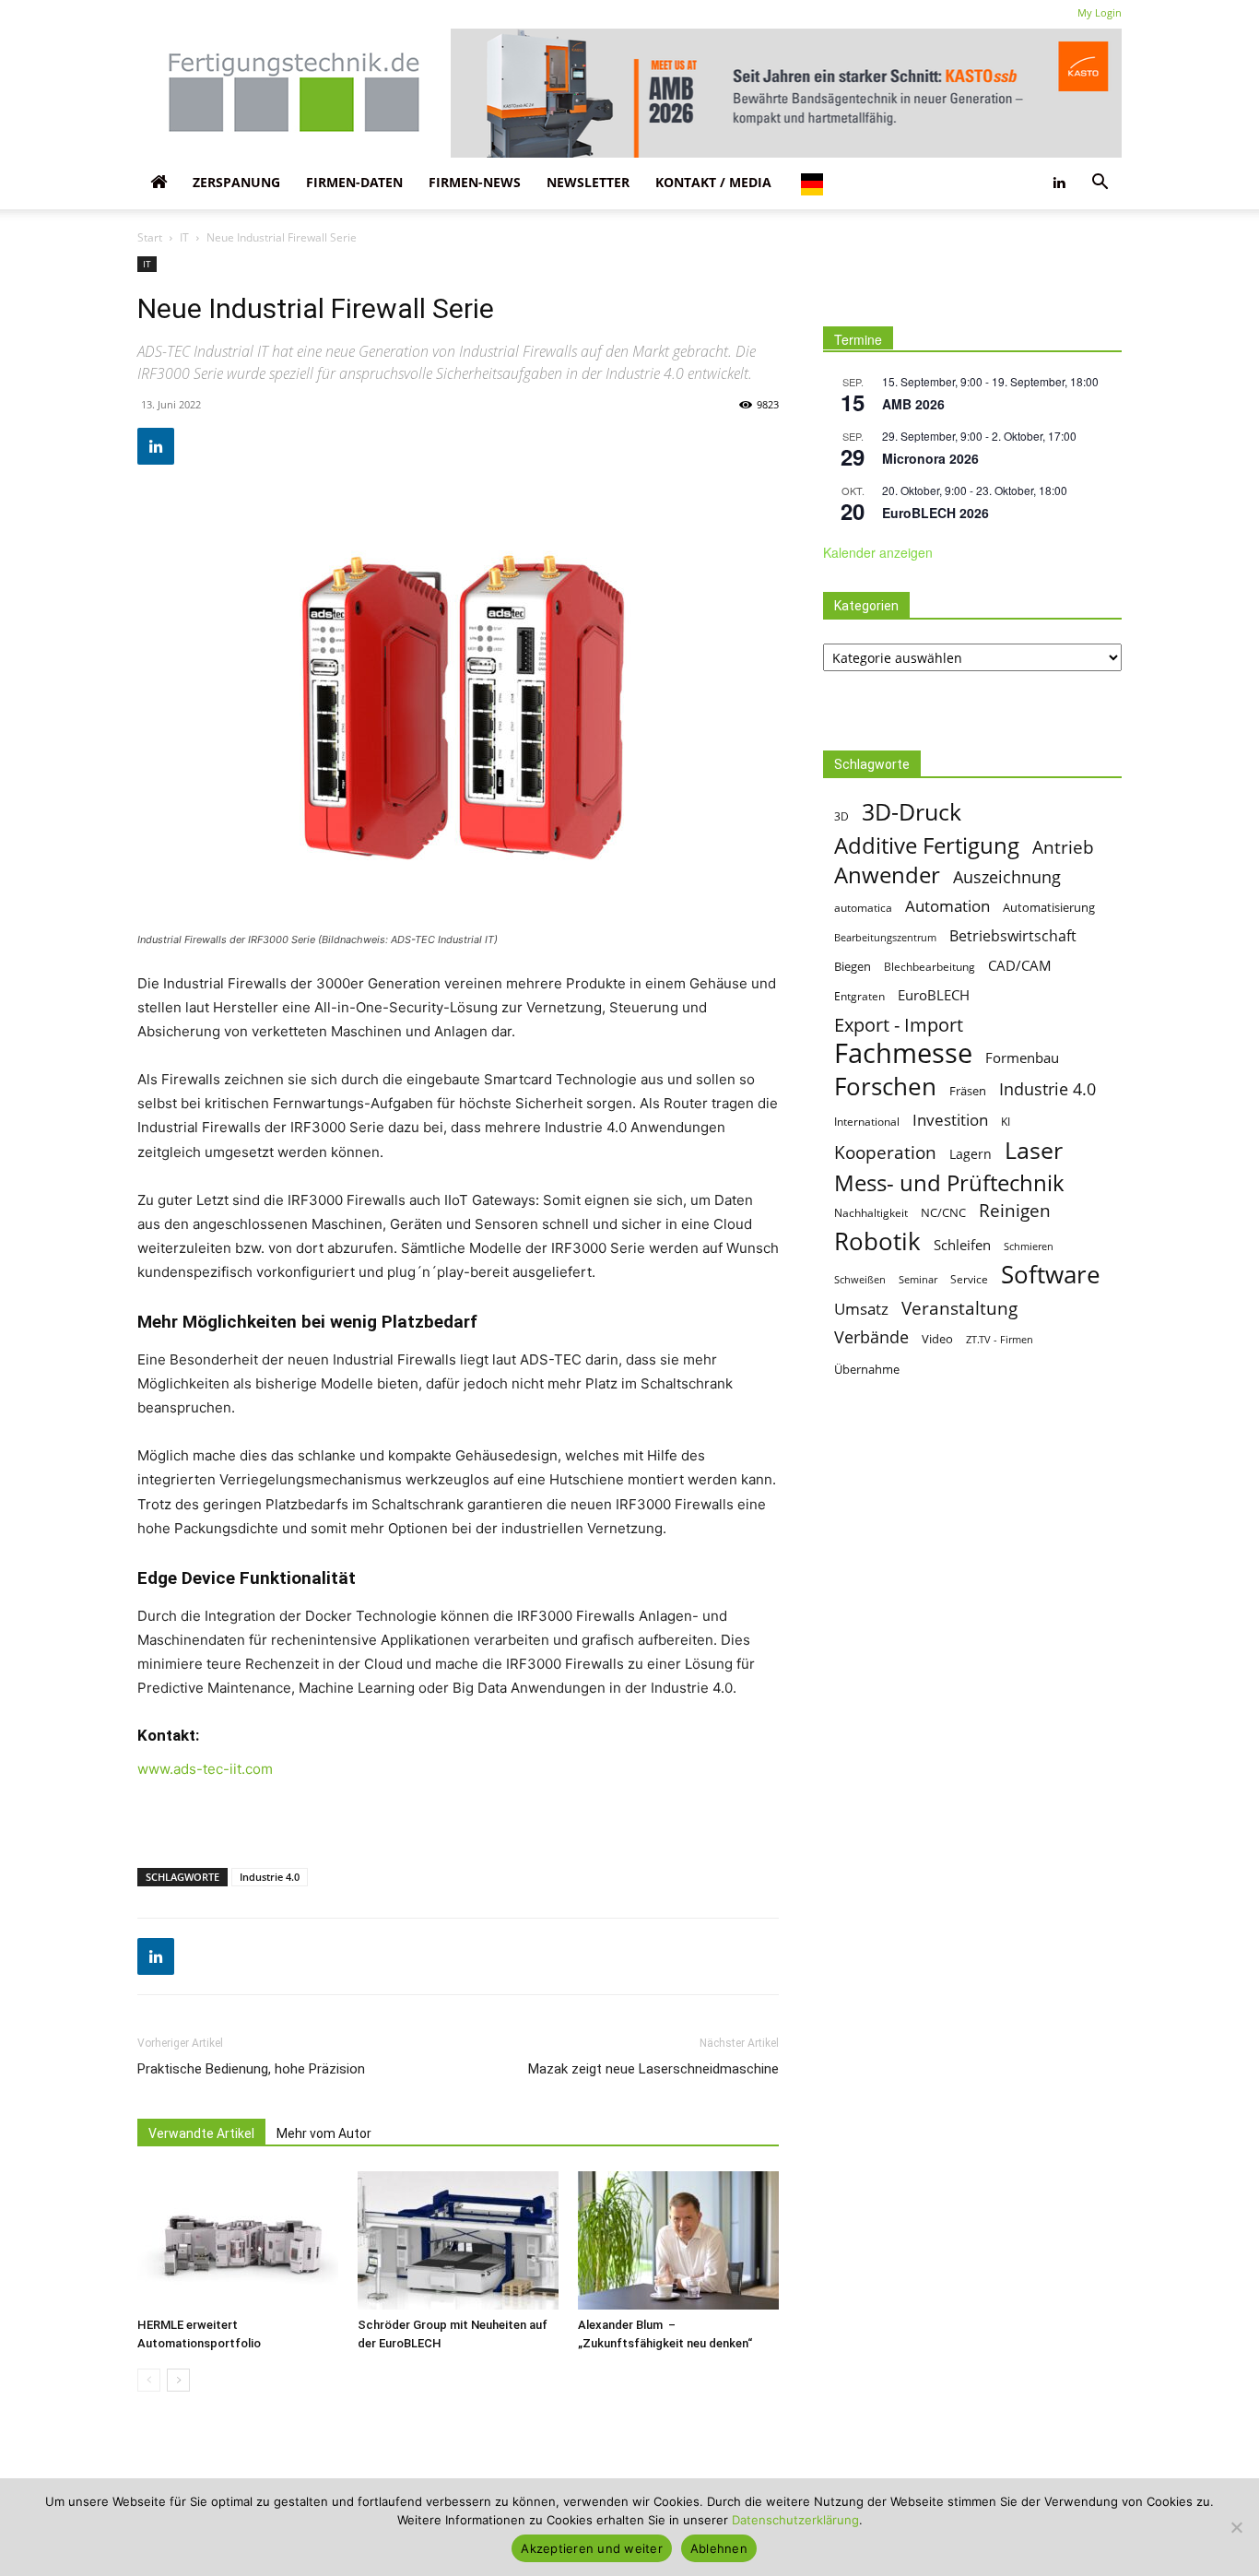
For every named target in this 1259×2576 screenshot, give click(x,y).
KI (1006, 1122)
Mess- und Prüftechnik (949, 1182)
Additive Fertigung (927, 845)
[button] (1100, 183)
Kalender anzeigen (878, 552)
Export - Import (899, 1025)
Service (969, 1279)
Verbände (871, 1337)
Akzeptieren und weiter (592, 2548)
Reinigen (1015, 1211)
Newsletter (588, 182)
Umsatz (861, 1309)
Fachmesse (903, 1053)
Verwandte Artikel (201, 2133)
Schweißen (860, 1279)
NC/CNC (943, 1212)
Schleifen (962, 1245)
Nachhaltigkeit (871, 1213)
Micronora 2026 (930, 458)
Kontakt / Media (713, 182)
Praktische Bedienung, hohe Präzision (251, 2069)
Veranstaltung (959, 1308)
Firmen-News (475, 182)
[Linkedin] (1059, 183)
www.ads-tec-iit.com (205, 1769)
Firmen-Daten (354, 182)
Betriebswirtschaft (1013, 936)
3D (841, 816)
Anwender (887, 875)
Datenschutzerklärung (795, 2520)
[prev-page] (149, 2380)
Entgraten (859, 996)
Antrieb (1063, 847)
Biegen (853, 967)
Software (1051, 1275)
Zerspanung (236, 182)
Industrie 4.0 (270, 1877)
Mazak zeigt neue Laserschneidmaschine (653, 2069)
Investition (950, 1120)
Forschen (885, 1087)
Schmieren (1029, 1246)
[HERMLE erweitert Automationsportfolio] (238, 2240)
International (867, 1122)
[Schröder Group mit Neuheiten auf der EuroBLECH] (458, 2240)
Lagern (971, 1154)
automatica (863, 908)
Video (937, 1339)
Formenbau (1022, 1058)
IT (184, 237)
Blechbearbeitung (930, 967)
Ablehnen (719, 2548)
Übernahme (867, 1369)
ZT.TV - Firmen (1000, 1340)
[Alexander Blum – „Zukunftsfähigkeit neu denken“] (678, 2240)
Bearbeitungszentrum (885, 937)
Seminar (918, 1279)
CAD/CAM (1020, 965)
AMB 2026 (913, 404)
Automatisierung (1049, 908)
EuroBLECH (934, 995)
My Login (1100, 12)
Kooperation (885, 1152)
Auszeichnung (1007, 877)
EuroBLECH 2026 (935, 513)
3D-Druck (912, 812)
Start (150, 237)
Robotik (877, 1241)
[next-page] (178, 2380)
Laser (1034, 1150)
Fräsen (968, 1091)
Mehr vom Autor (324, 2133)
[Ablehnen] (1236, 2527)
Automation (947, 906)
